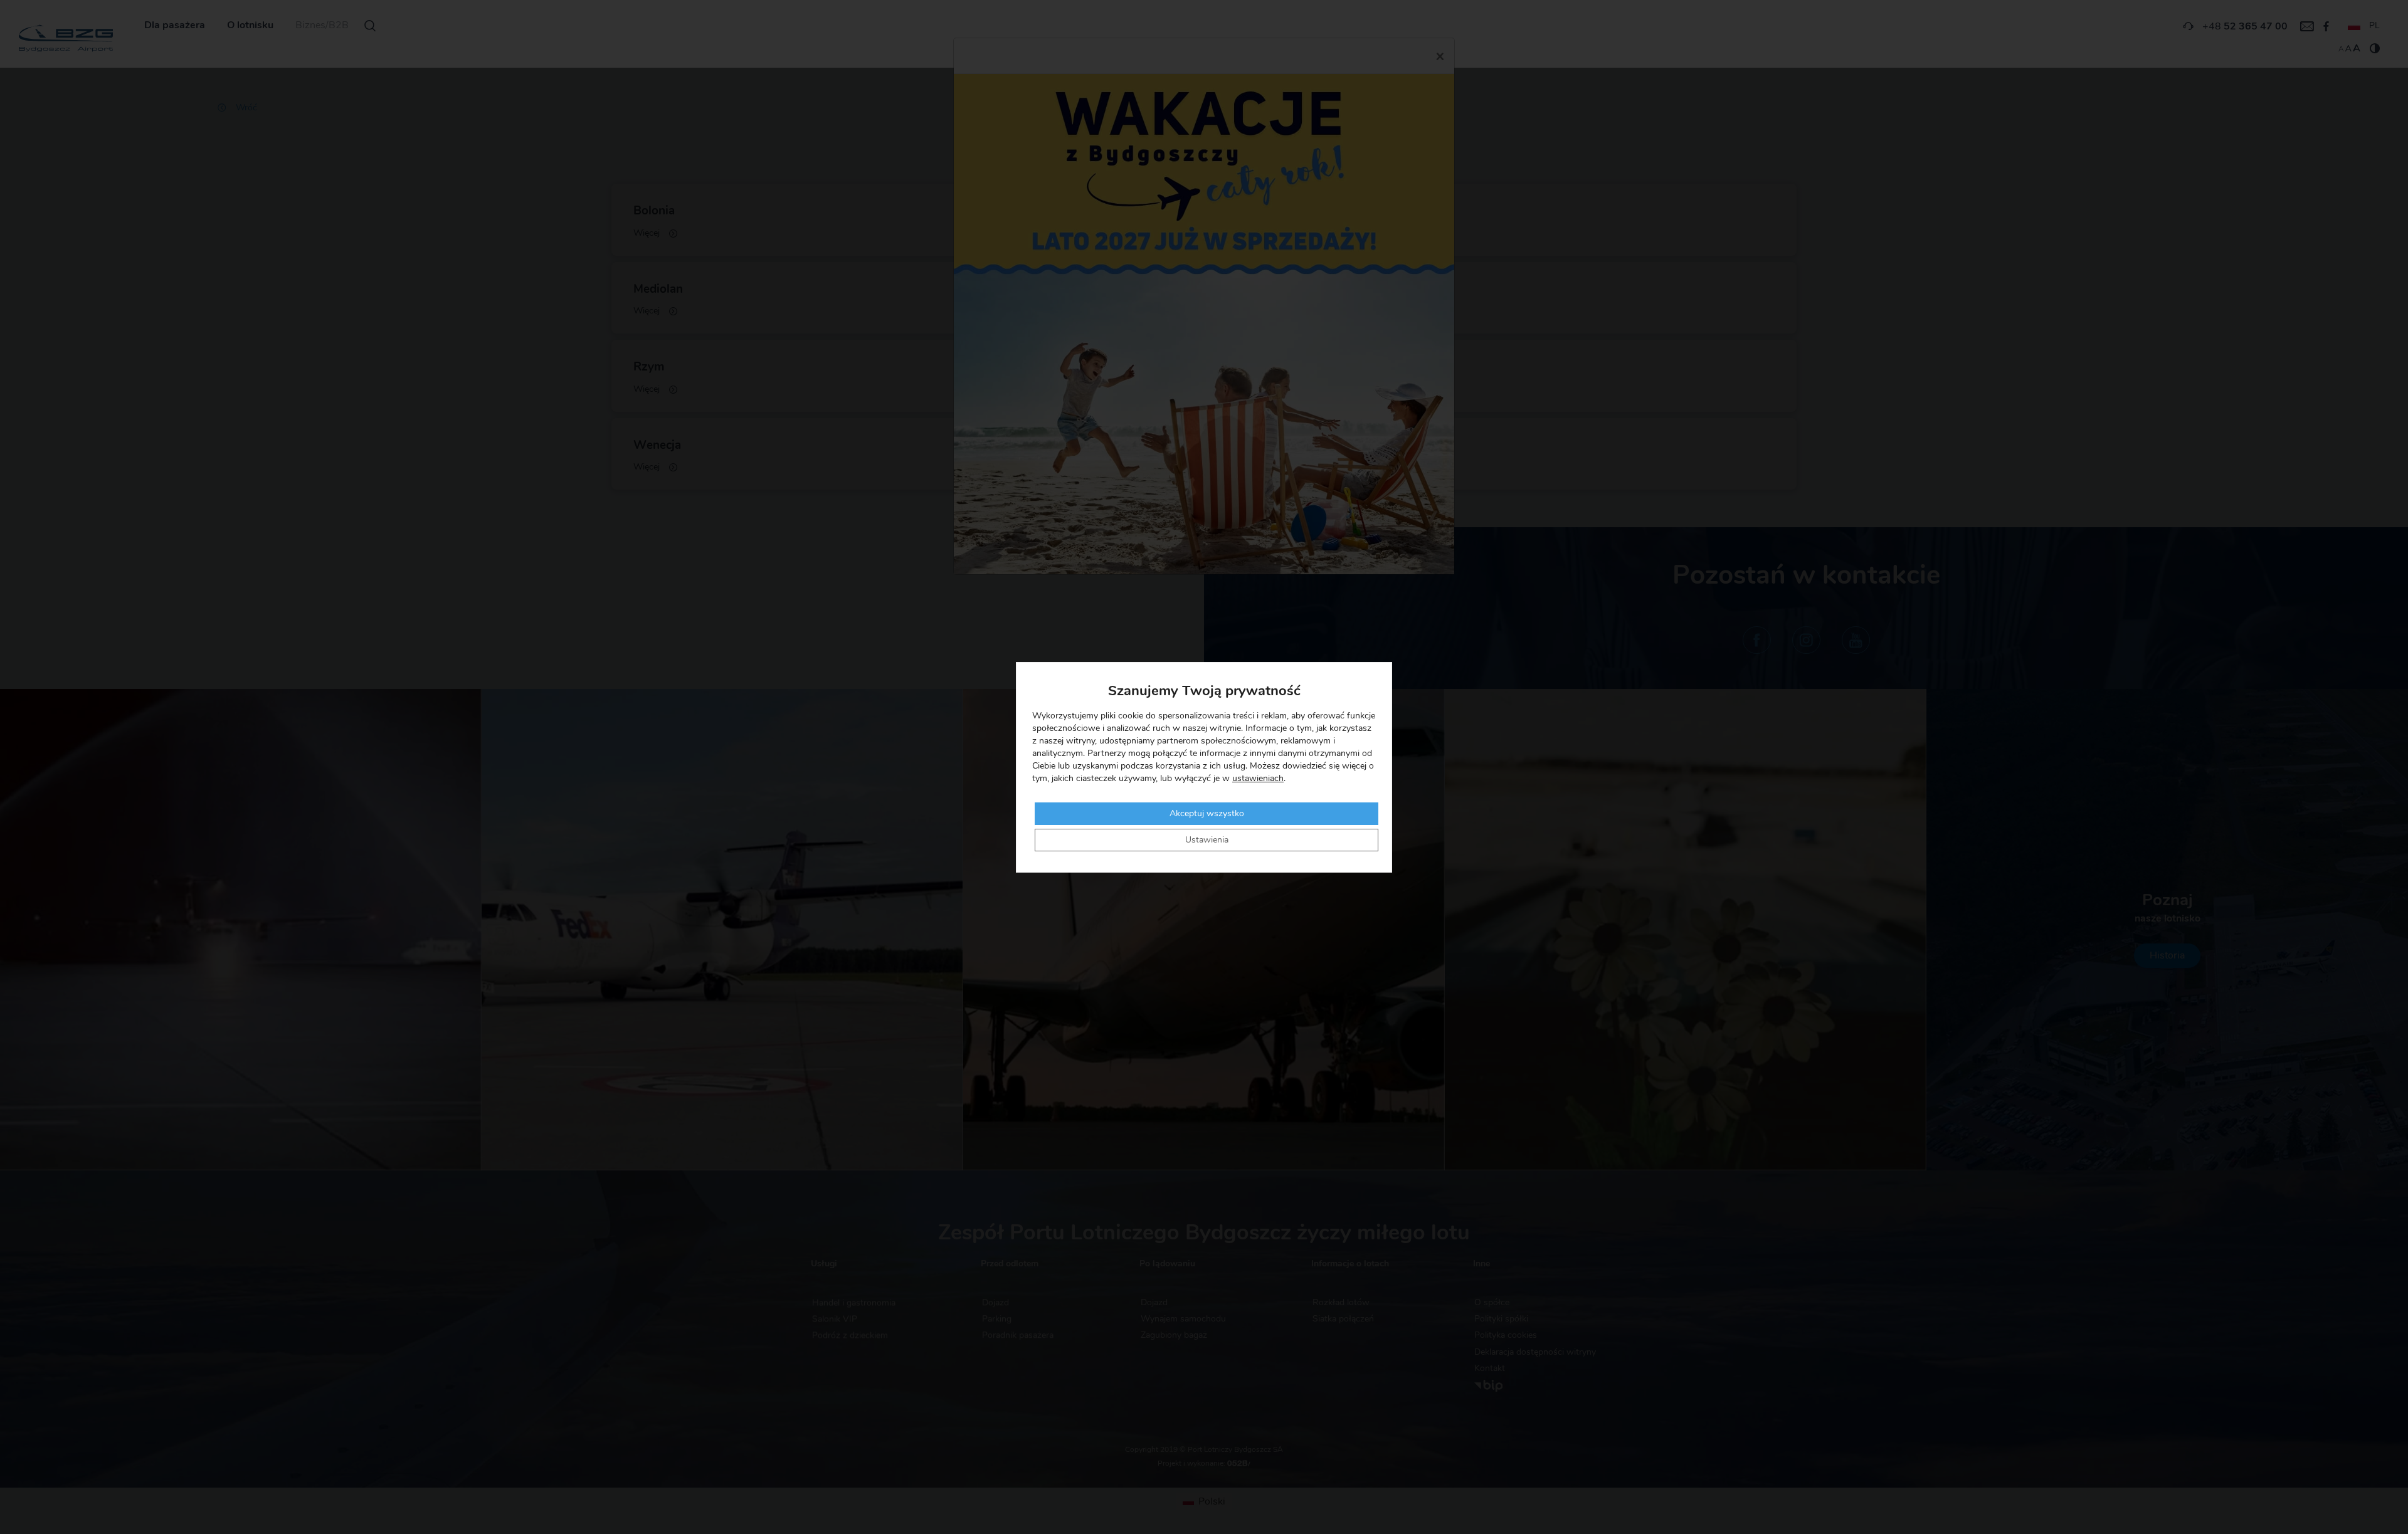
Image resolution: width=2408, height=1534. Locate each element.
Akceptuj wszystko (1207, 814)
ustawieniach (1258, 779)
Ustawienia (1207, 840)
